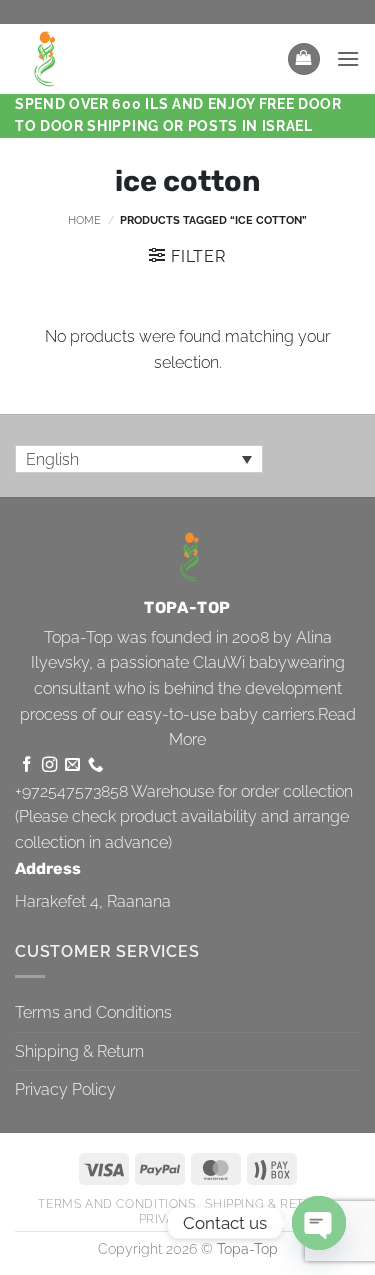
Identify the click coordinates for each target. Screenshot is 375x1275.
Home (84, 220)
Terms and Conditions (93, 1012)
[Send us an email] (72, 765)
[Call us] (95, 765)
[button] (304, 59)
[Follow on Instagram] (49, 765)
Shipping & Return (79, 1051)
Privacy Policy (65, 1089)
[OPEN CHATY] (319, 1223)
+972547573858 (71, 791)
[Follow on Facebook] (26, 765)
